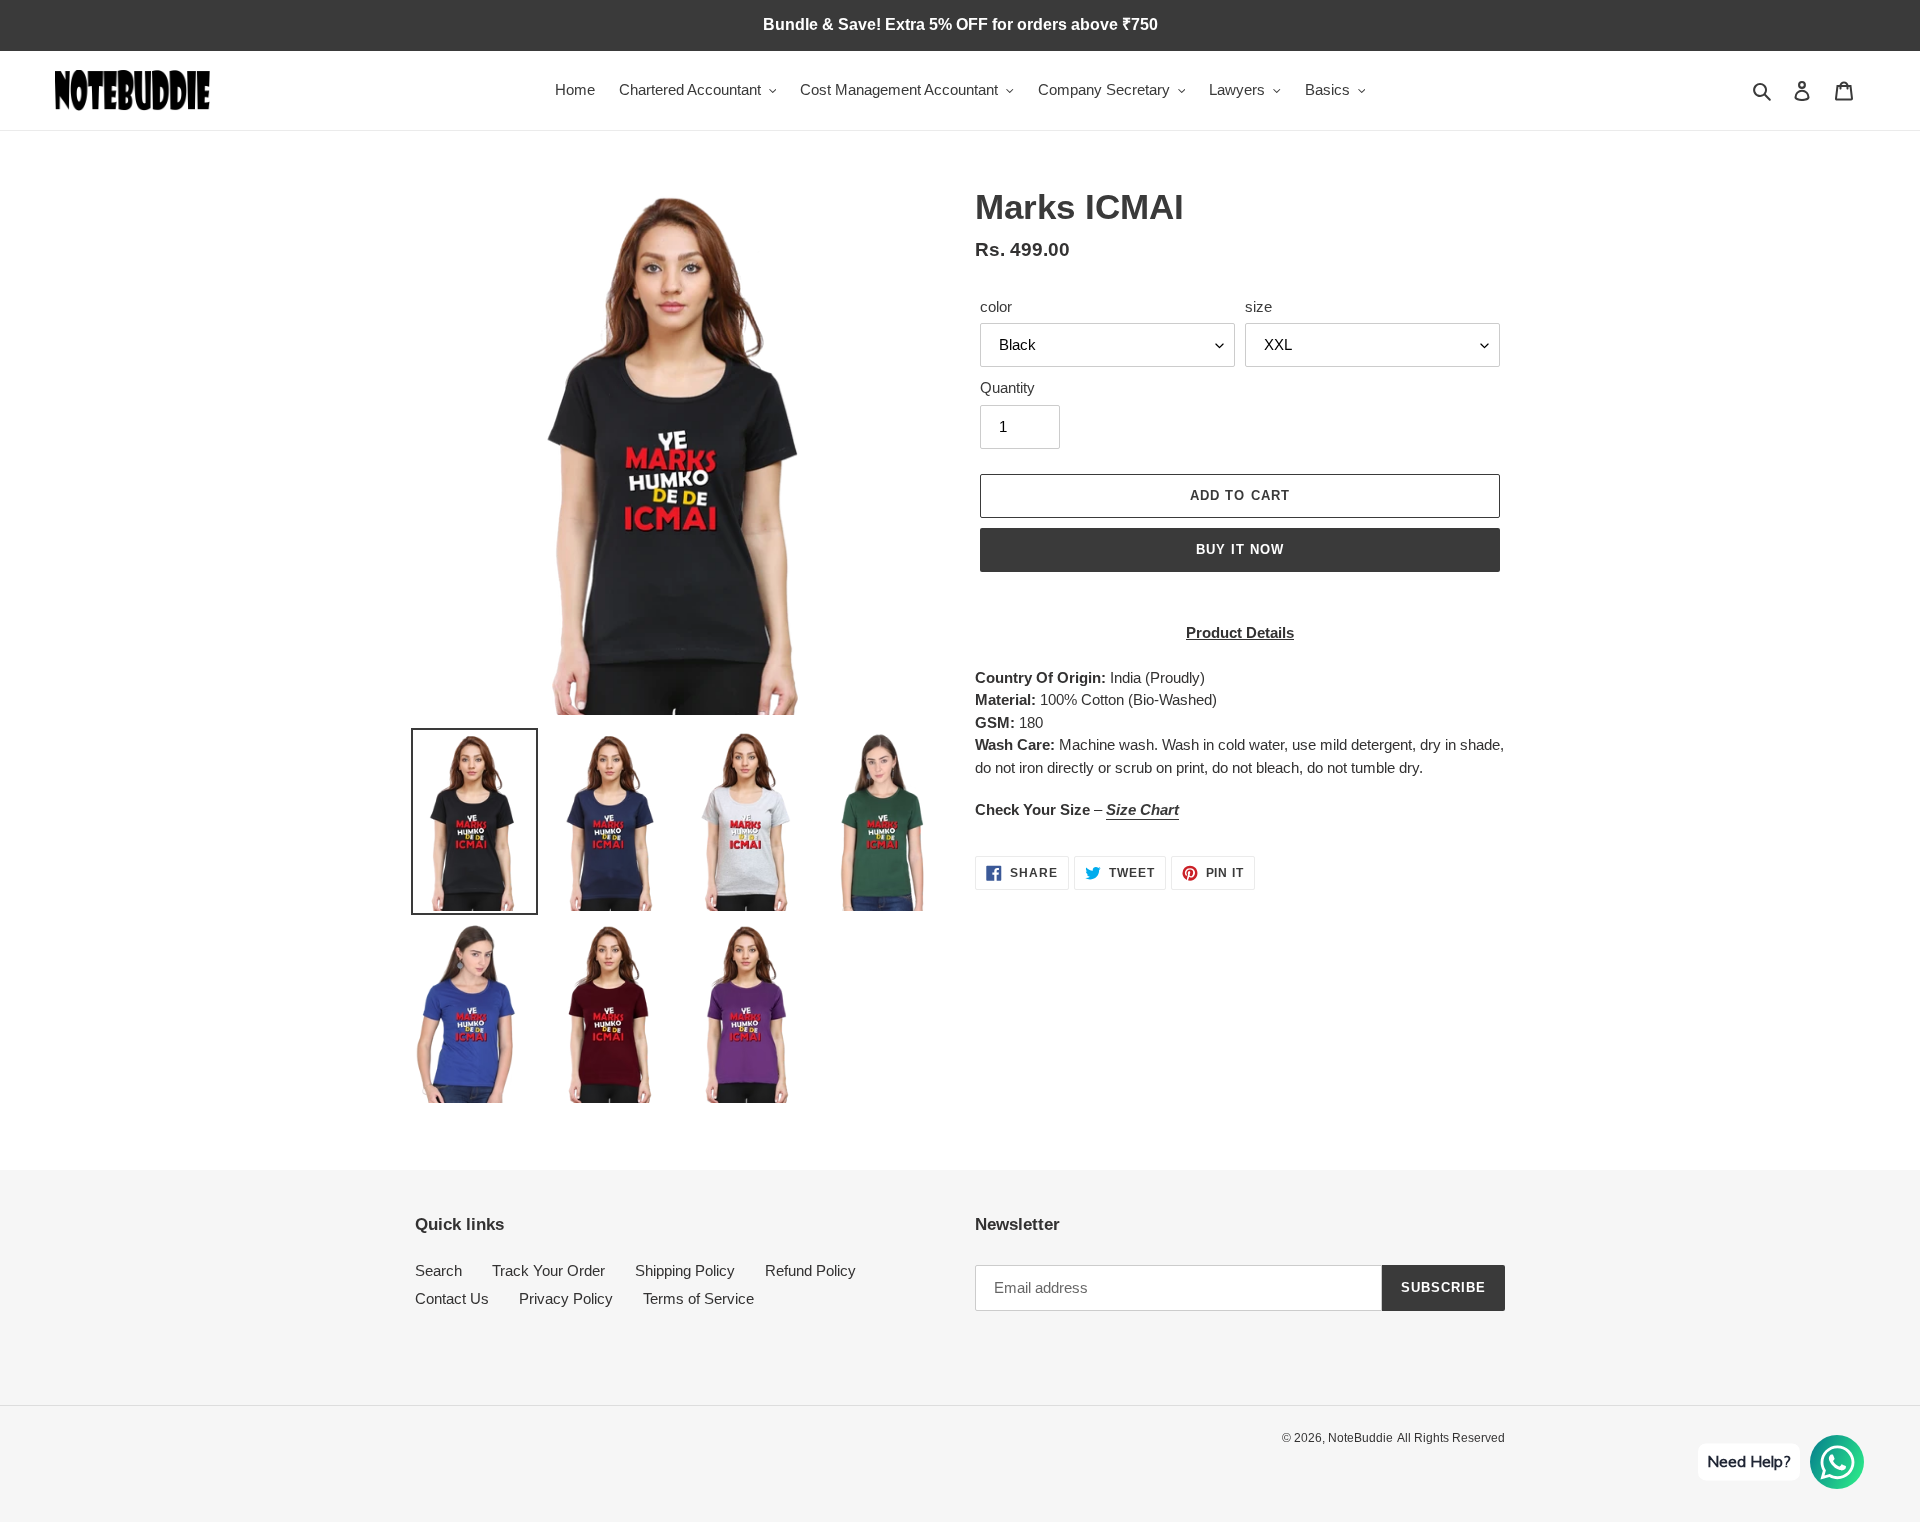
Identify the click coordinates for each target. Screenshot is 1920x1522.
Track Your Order (548, 1270)
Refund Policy (810, 1270)
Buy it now (1240, 549)
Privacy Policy (566, 1298)
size (1258, 306)
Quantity (1007, 387)
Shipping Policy (685, 1270)
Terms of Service (698, 1298)
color (996, 306)
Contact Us (452, 1298)
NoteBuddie (1360, 1438)
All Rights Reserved (1451, 1438)
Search (438, 1270)
